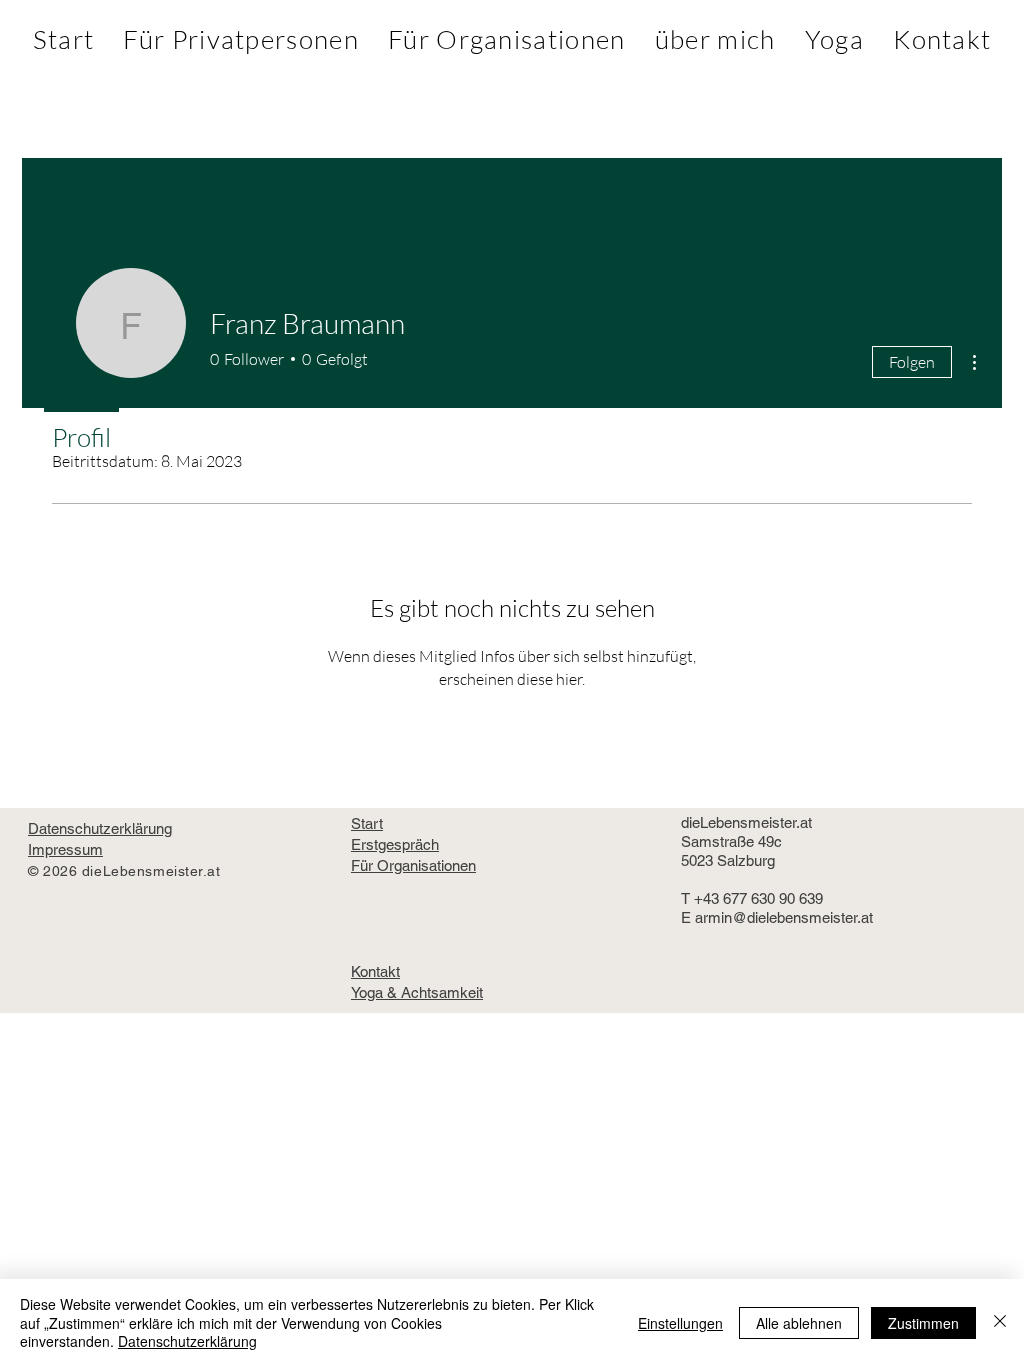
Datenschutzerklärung (187, 1341)
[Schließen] (1000, 1322)
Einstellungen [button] (680, 1323)
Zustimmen (923, 1323)
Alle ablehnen (799, 1323)
